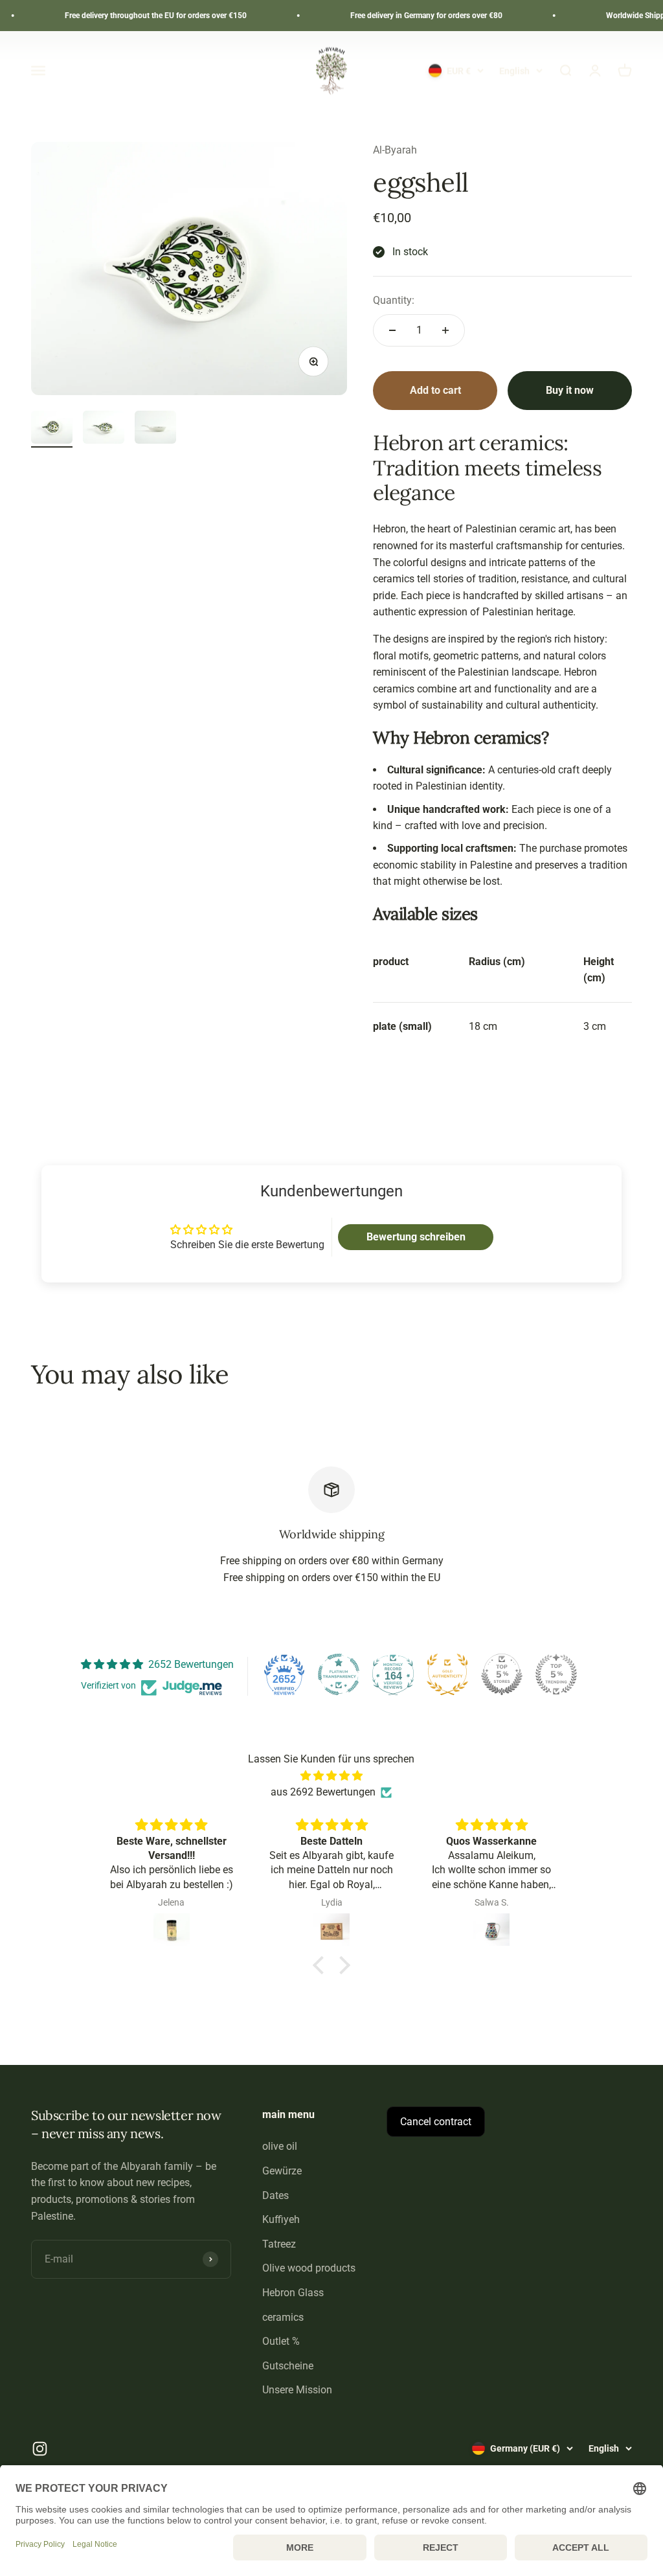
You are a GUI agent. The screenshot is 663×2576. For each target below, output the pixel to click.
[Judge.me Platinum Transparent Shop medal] (339, 1674)
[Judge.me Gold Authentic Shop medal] (447, 1674)
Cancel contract (436, 2122)
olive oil (280, 2146)
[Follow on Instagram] (40, 2449)
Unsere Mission (297, 2390)
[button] (322, 1965)
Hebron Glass (293, 2293)
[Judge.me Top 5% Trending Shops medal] (556, 1674)
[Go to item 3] (155, 429)
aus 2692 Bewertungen (323, 1792)
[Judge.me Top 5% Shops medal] (502, 1674)
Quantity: (394, 300)
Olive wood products (309, 2268)
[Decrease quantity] (392, 330)
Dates (275, 2195)
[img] (331, 1776)
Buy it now (570, 390)
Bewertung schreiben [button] (416, 1237)
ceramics (283, 2317)
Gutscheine (288, 2366)
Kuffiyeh (281, 2219)
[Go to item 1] (52, 429)
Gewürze (282, 2171)
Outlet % (281, 2341)
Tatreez (279, 2244)
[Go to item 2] (104, 429)
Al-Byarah (395, 150)
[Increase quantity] (445, 330)
